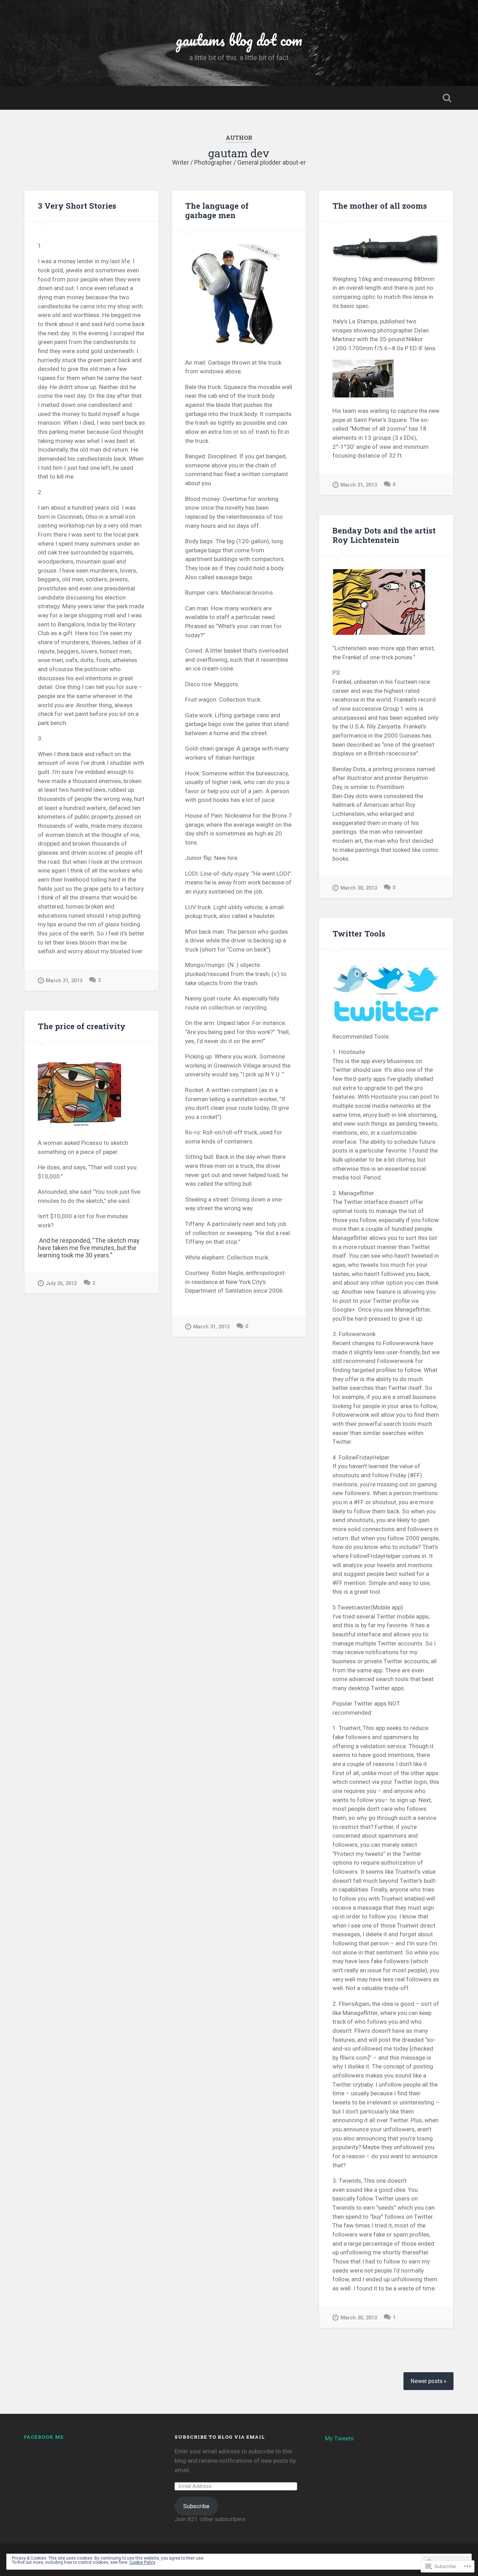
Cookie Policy (142, 2562)
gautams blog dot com (239, 40)
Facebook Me (44, 2437)
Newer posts (427, 2381)
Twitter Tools (359, 933)
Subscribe (196, 2506)
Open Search (447, 98)
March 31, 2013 (64, 981)
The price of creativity (82, 1026)
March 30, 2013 (359, 888)
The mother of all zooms (380, 206)
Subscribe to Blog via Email (220, 2437)
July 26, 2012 (61, 1283)
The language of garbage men (217, 210)
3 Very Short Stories (77, 206)
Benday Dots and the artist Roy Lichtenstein (384, 535)
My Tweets (339, 2438)
